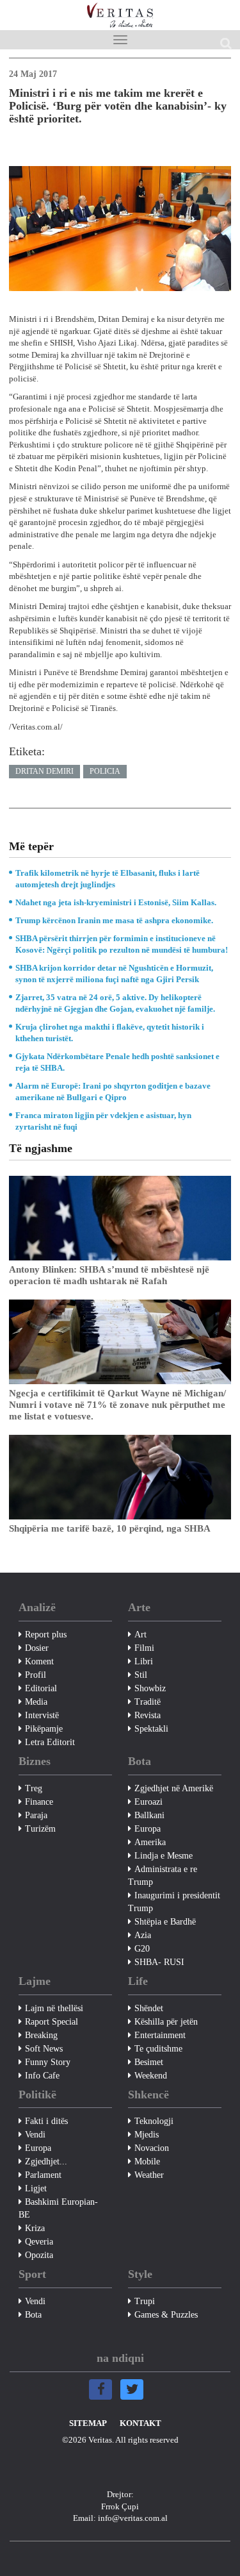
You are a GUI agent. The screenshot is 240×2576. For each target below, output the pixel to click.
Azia (143, 1935)
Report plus (46, 1635)
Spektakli (151, 1729)
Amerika (150, 1842)
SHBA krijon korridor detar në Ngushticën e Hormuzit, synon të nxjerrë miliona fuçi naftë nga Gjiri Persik (114, 974)
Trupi (145, 2301)
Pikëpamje (44, 1729)
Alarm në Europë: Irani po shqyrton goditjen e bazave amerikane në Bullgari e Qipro (113, 1091)
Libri (144, 1661)
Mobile (147, 2162)
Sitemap (88, 2423)
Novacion (152, 2148)
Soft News (44, 2049)
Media (36, 1702)
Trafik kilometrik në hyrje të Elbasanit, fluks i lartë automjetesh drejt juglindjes (108, 879)
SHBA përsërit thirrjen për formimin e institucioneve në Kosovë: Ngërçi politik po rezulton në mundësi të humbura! (122, 944)
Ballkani (149, 1815)
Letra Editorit (50, 1742)
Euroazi (148, 1802)
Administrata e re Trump (163, 1876)
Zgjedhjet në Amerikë (174, 1788)
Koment (39, 1661)
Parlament (43, 2175)
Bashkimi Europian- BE (58, 2208)
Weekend (151, 2076)
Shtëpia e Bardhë (165, 1922)
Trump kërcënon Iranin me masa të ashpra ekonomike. (114, 920)
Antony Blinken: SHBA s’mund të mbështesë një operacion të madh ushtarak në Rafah (109, 1275)
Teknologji (154, 2121)
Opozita (39, 2255)
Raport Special (52, 2022)
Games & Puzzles (166, 2315)
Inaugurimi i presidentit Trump (174, 1902)
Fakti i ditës (46, 2121)
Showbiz (150, 1688)
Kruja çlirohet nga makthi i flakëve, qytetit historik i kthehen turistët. (110, 1033)
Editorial (41, 1688)
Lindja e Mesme (164, 1856)
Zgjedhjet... (46, 2162)
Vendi (35, 2135)
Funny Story (48, 2062)
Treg (34, 1788)
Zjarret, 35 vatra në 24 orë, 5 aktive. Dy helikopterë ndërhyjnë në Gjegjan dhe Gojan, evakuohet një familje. (115, 1003)
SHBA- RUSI (159, 1962)
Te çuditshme (158, 2049)
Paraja (36, 1815)
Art (140, 1635)
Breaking (41, 2035)
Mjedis (147, 2135)
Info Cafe (42, 2076)
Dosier (37, 1648)
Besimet (149, 2062)
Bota (33, 2315)
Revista (148, 1715)
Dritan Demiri (44, 771)
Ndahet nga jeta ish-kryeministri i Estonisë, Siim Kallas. (116, 902)
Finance (39, 1802)
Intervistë (42, 1715)
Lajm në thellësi (54, 2008)
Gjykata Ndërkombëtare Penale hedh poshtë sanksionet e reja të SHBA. (117, 1062)
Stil (141, 1675)
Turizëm (40, 1829)
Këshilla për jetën (166, 2022)
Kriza (35, 2228)
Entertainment (160, 2035)
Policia (105, 771)
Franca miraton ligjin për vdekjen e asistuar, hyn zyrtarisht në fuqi (103, 1121)
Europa (148, 1829)
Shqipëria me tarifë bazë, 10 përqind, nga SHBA (110, 1528)
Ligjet (36, 2188)
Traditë (148, 1702)
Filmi (144, 1648)
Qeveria (39, 2242)
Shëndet (149, 2008)
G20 (142, 1949)
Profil (36, 1675)
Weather (149, 2175)
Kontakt (140, 2423)
